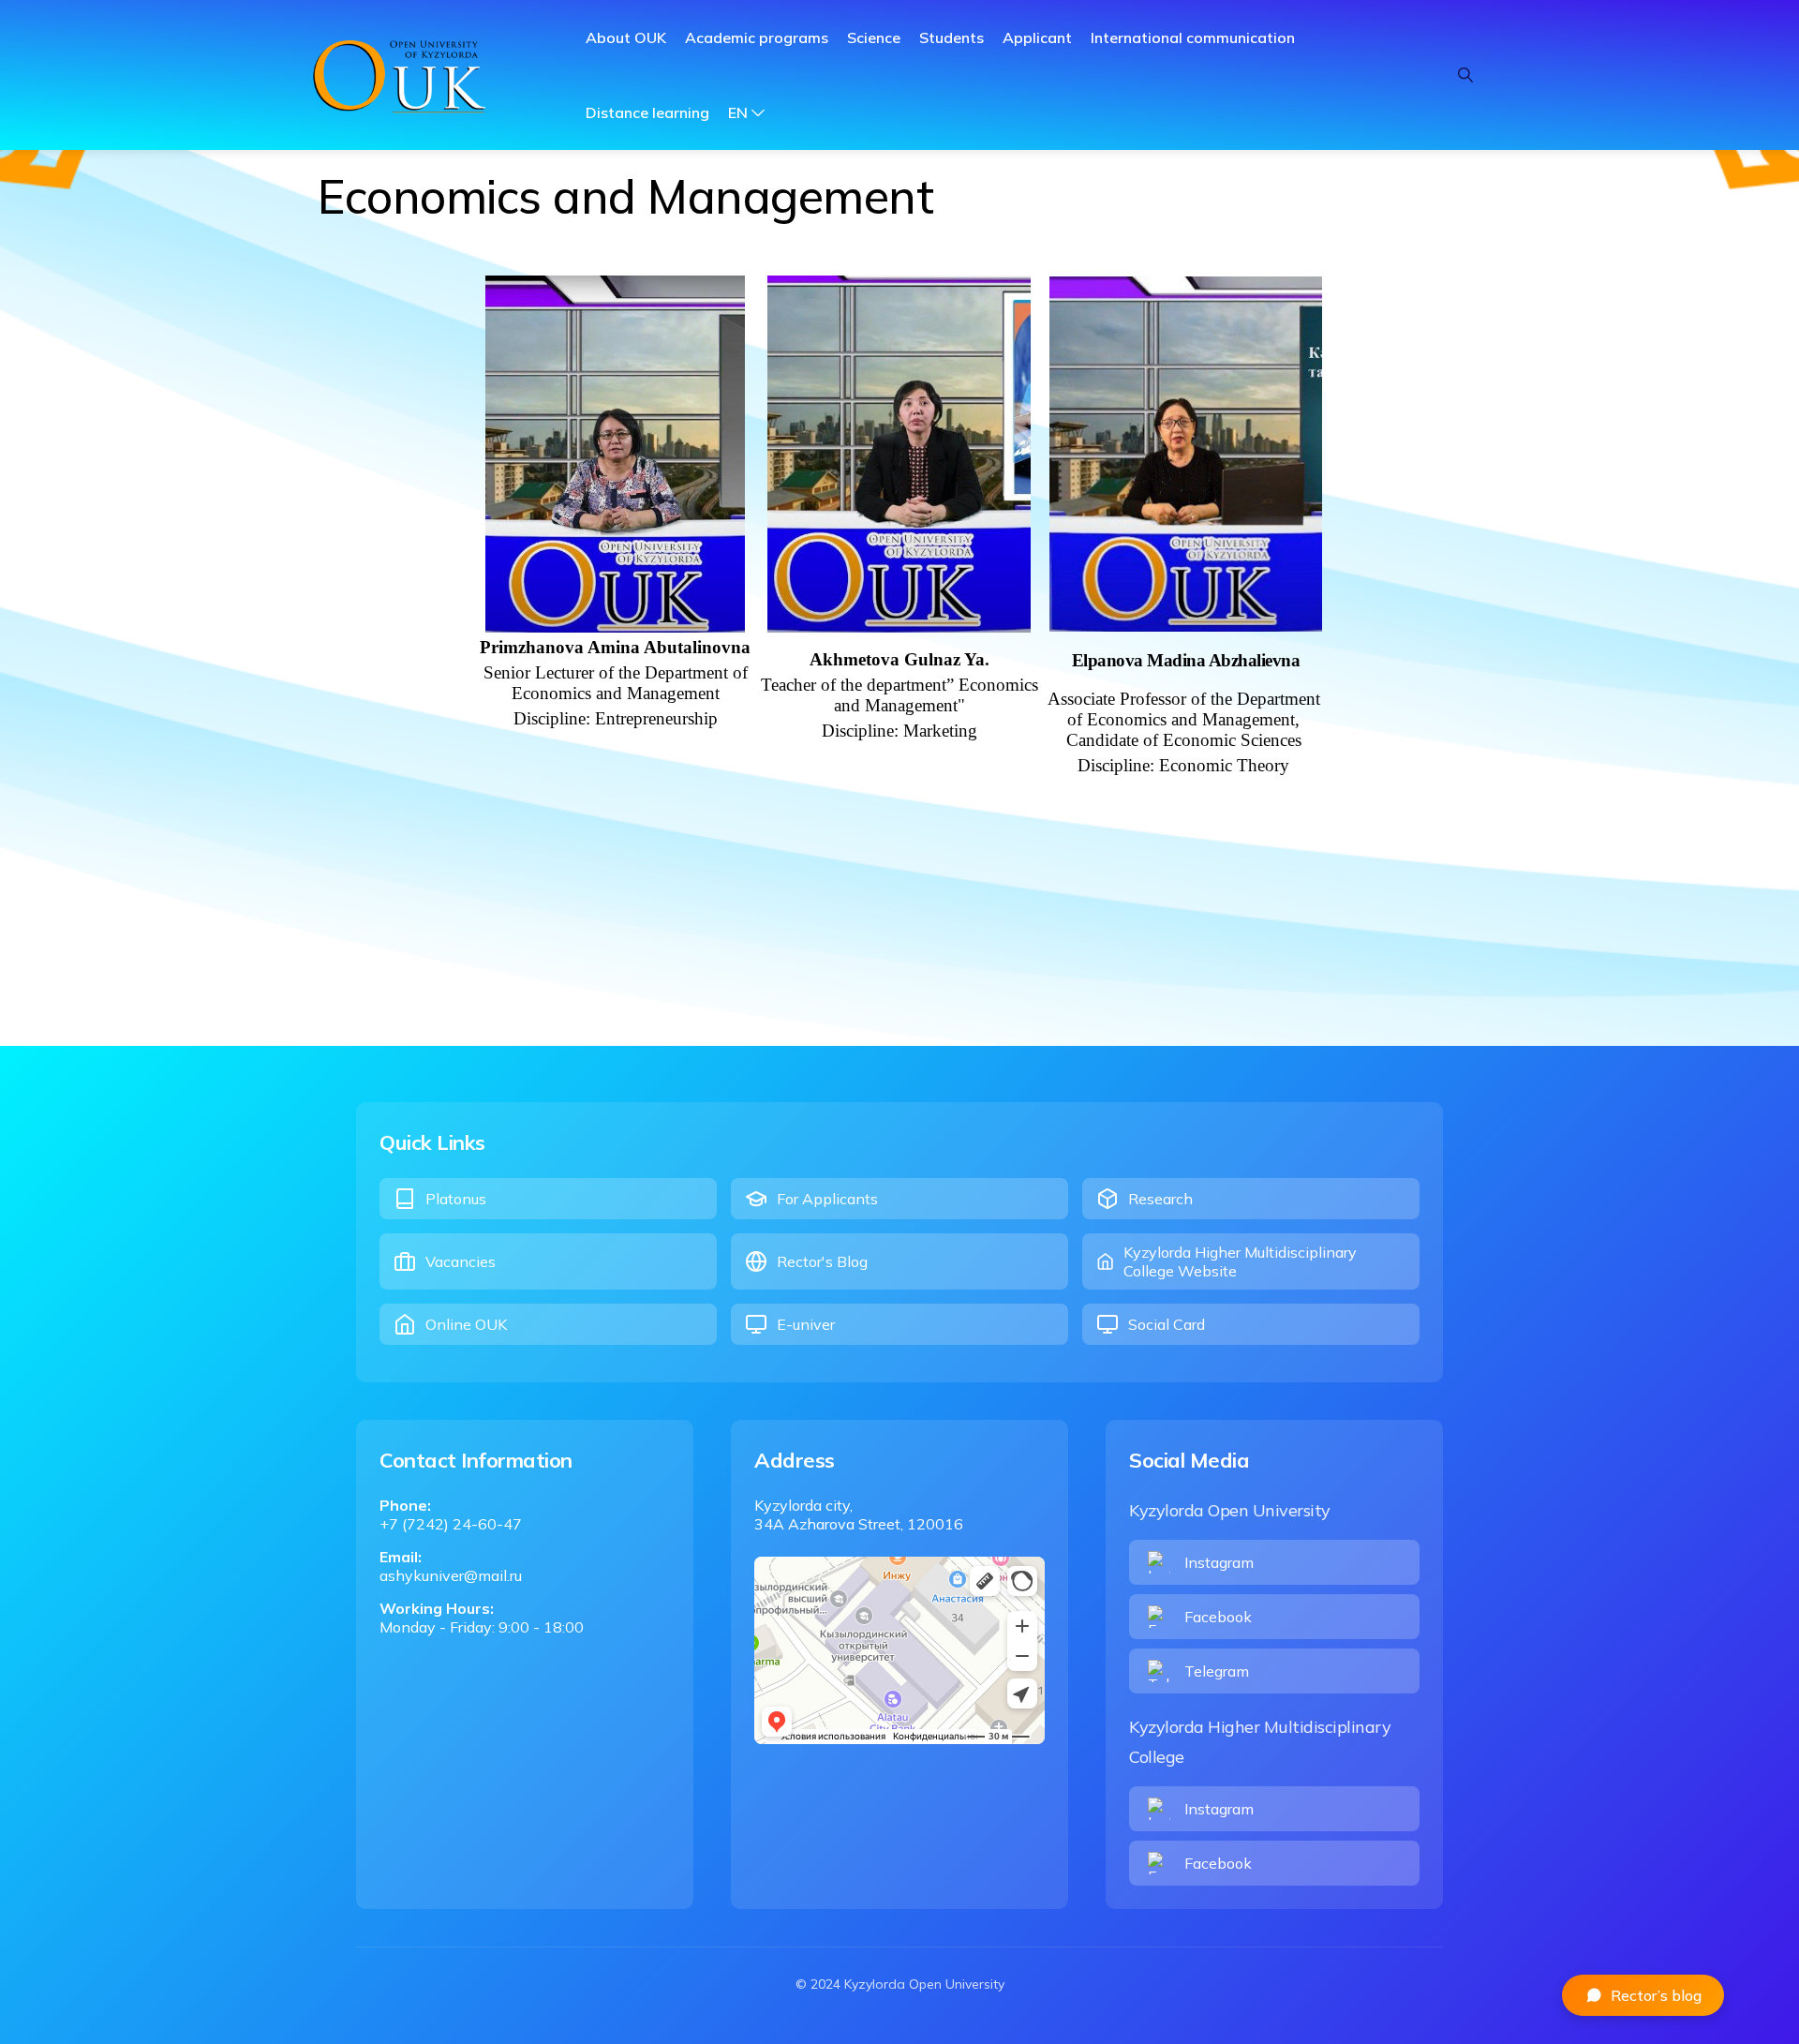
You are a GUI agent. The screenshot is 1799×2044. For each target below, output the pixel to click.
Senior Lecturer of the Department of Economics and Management (616, 683)
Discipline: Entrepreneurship (616, 718)
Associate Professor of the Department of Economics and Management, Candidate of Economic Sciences (1184, 719)
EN (738, 112)
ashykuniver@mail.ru (451, 1575)
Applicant (1037, 37)
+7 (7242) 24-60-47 (451, 1524)
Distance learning (647, 112)
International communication (1193, 37)
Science (874, 37)
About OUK (626, 37)
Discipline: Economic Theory (1183, 765)
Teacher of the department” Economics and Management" (899, 695)
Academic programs (757, 37)
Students (952, 37)
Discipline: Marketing (899, 731)
